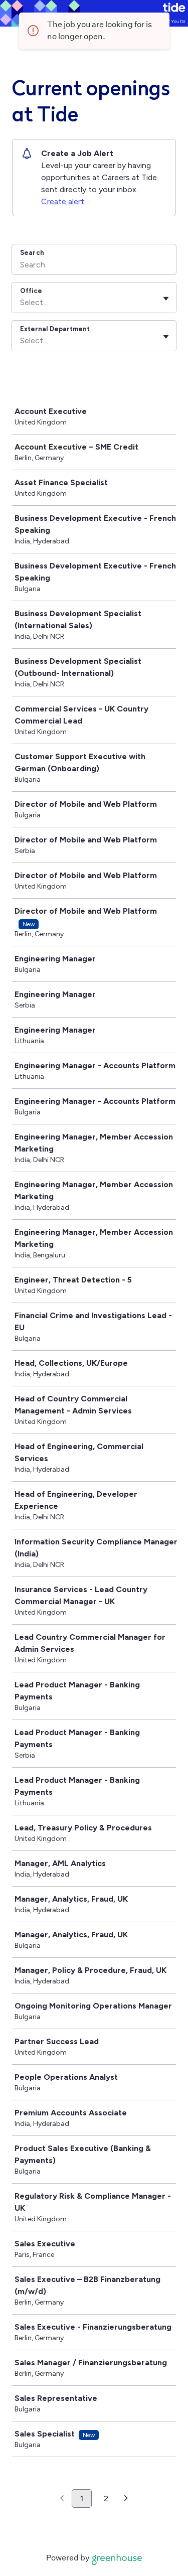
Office (31, 291)
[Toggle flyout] (166, 299)
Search (32, 253)
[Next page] (126, 2499)
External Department (55, 329)
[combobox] (21, 303)
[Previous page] (62, 2499)
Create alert (63, 201)
